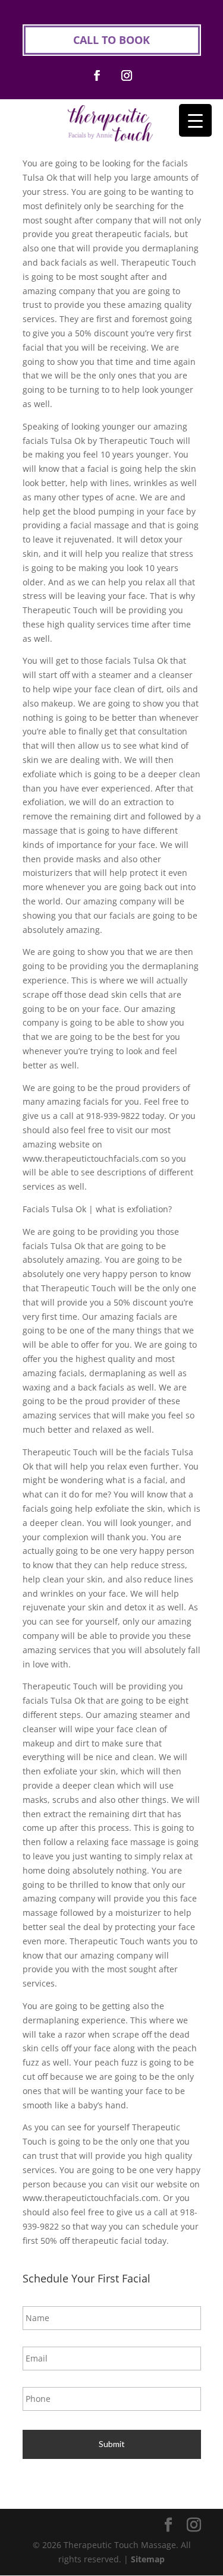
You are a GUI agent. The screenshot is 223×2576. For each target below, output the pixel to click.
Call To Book (111, 40)
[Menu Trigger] (195, 120)
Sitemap (148, 2559)
